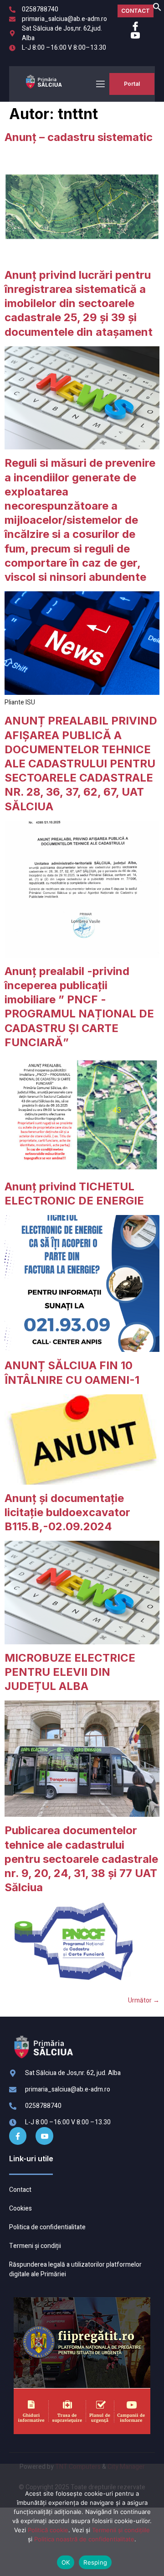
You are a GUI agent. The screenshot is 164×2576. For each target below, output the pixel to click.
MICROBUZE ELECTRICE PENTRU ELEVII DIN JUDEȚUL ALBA (70, 1672)
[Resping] (143, 2524)
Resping (95, 2562)
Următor (144, 2000)
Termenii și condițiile (121, 2530)
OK (66, 2562)
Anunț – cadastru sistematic (79, 137)
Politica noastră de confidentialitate (84, 2539)
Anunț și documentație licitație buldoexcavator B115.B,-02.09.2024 (67, 1512)
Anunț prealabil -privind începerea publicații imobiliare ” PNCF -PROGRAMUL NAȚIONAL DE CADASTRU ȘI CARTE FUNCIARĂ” (79, 1007)
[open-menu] (100, 84)
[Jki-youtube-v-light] (44, 2136)
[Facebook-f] (18, 2136)
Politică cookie (48, 2530)
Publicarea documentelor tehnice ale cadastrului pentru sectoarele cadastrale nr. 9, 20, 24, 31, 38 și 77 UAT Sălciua (81, 1859)
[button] (157, 9)
